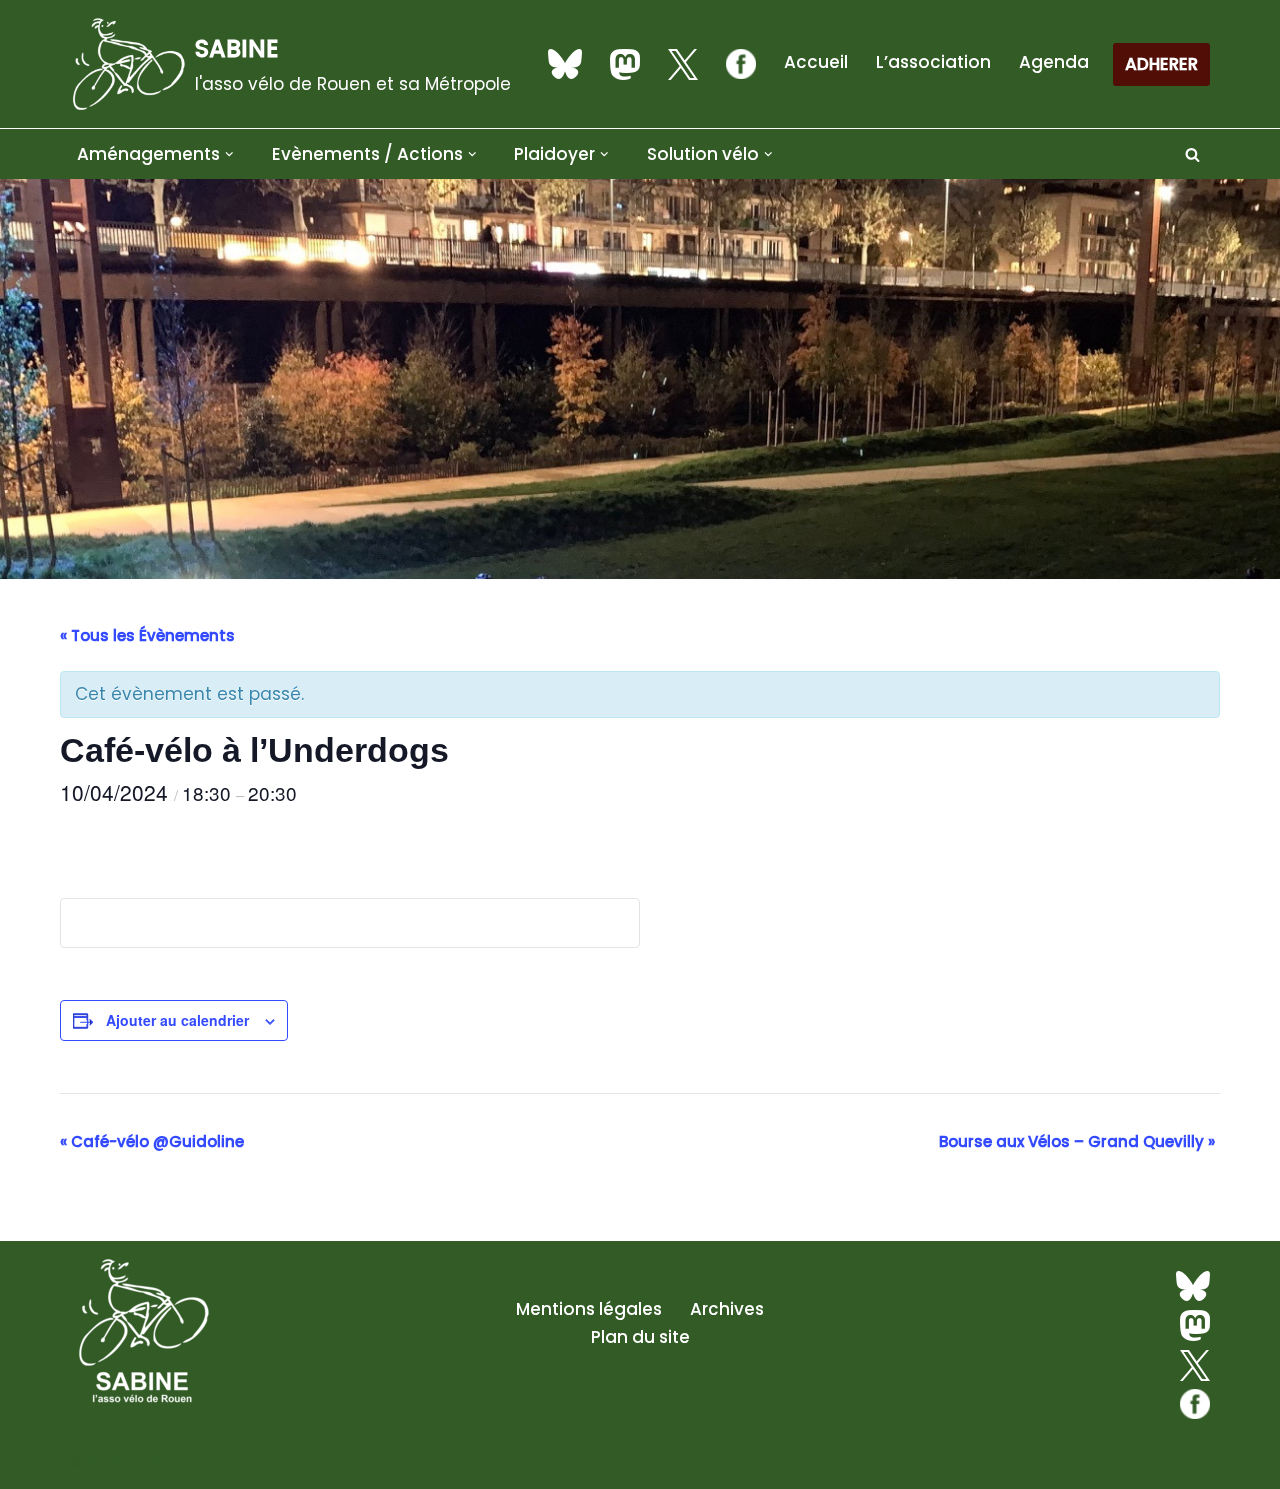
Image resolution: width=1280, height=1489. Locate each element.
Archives (727, 1309)
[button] (229, 154)
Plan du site (640, 1337)
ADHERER (1161, 64)
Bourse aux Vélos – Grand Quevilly (1077, 1141)
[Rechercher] (1192, 154)
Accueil (816, 62)
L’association (933, 62)
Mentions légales (589, 1309)
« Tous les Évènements (147, 635)
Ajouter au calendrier (177, 1020)
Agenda (1054, 62)
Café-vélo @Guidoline (152, 1141)
